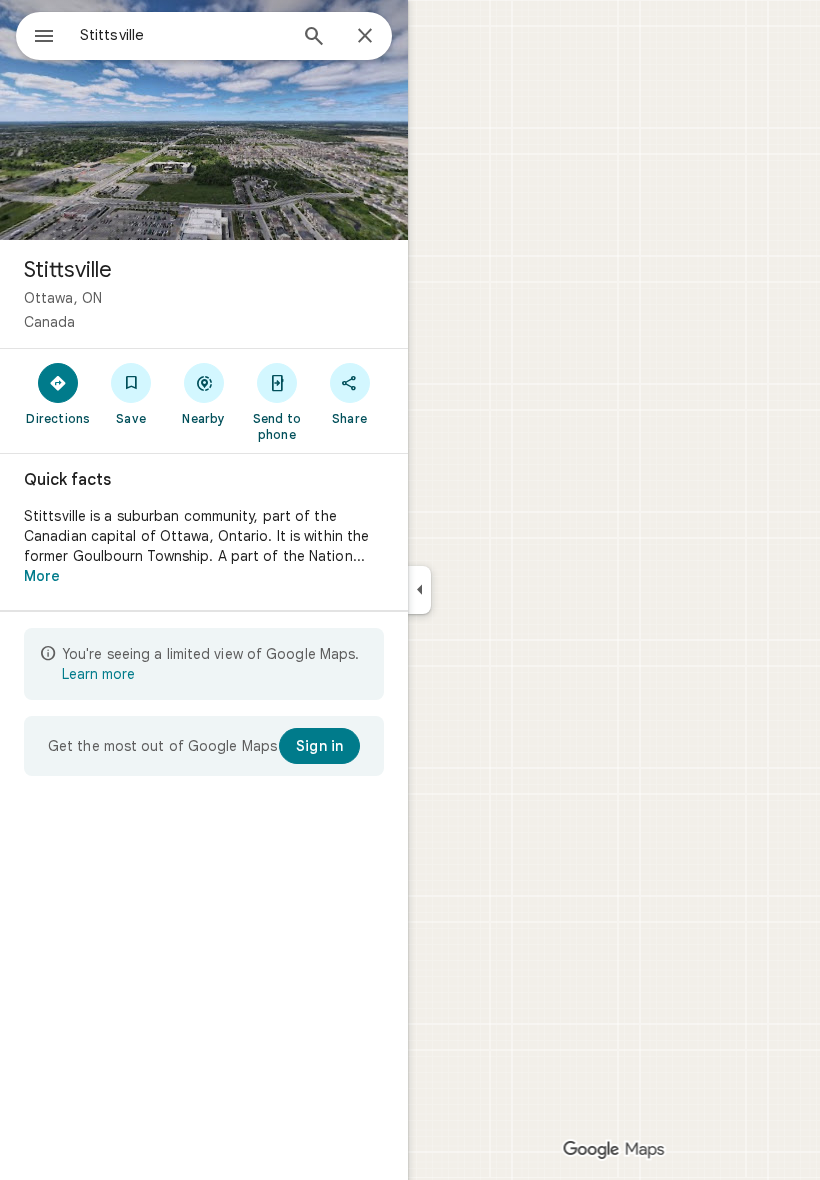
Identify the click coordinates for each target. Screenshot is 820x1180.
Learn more (98, 674)
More (42, 576)
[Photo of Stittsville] (204, 120)
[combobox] (183, 35)
